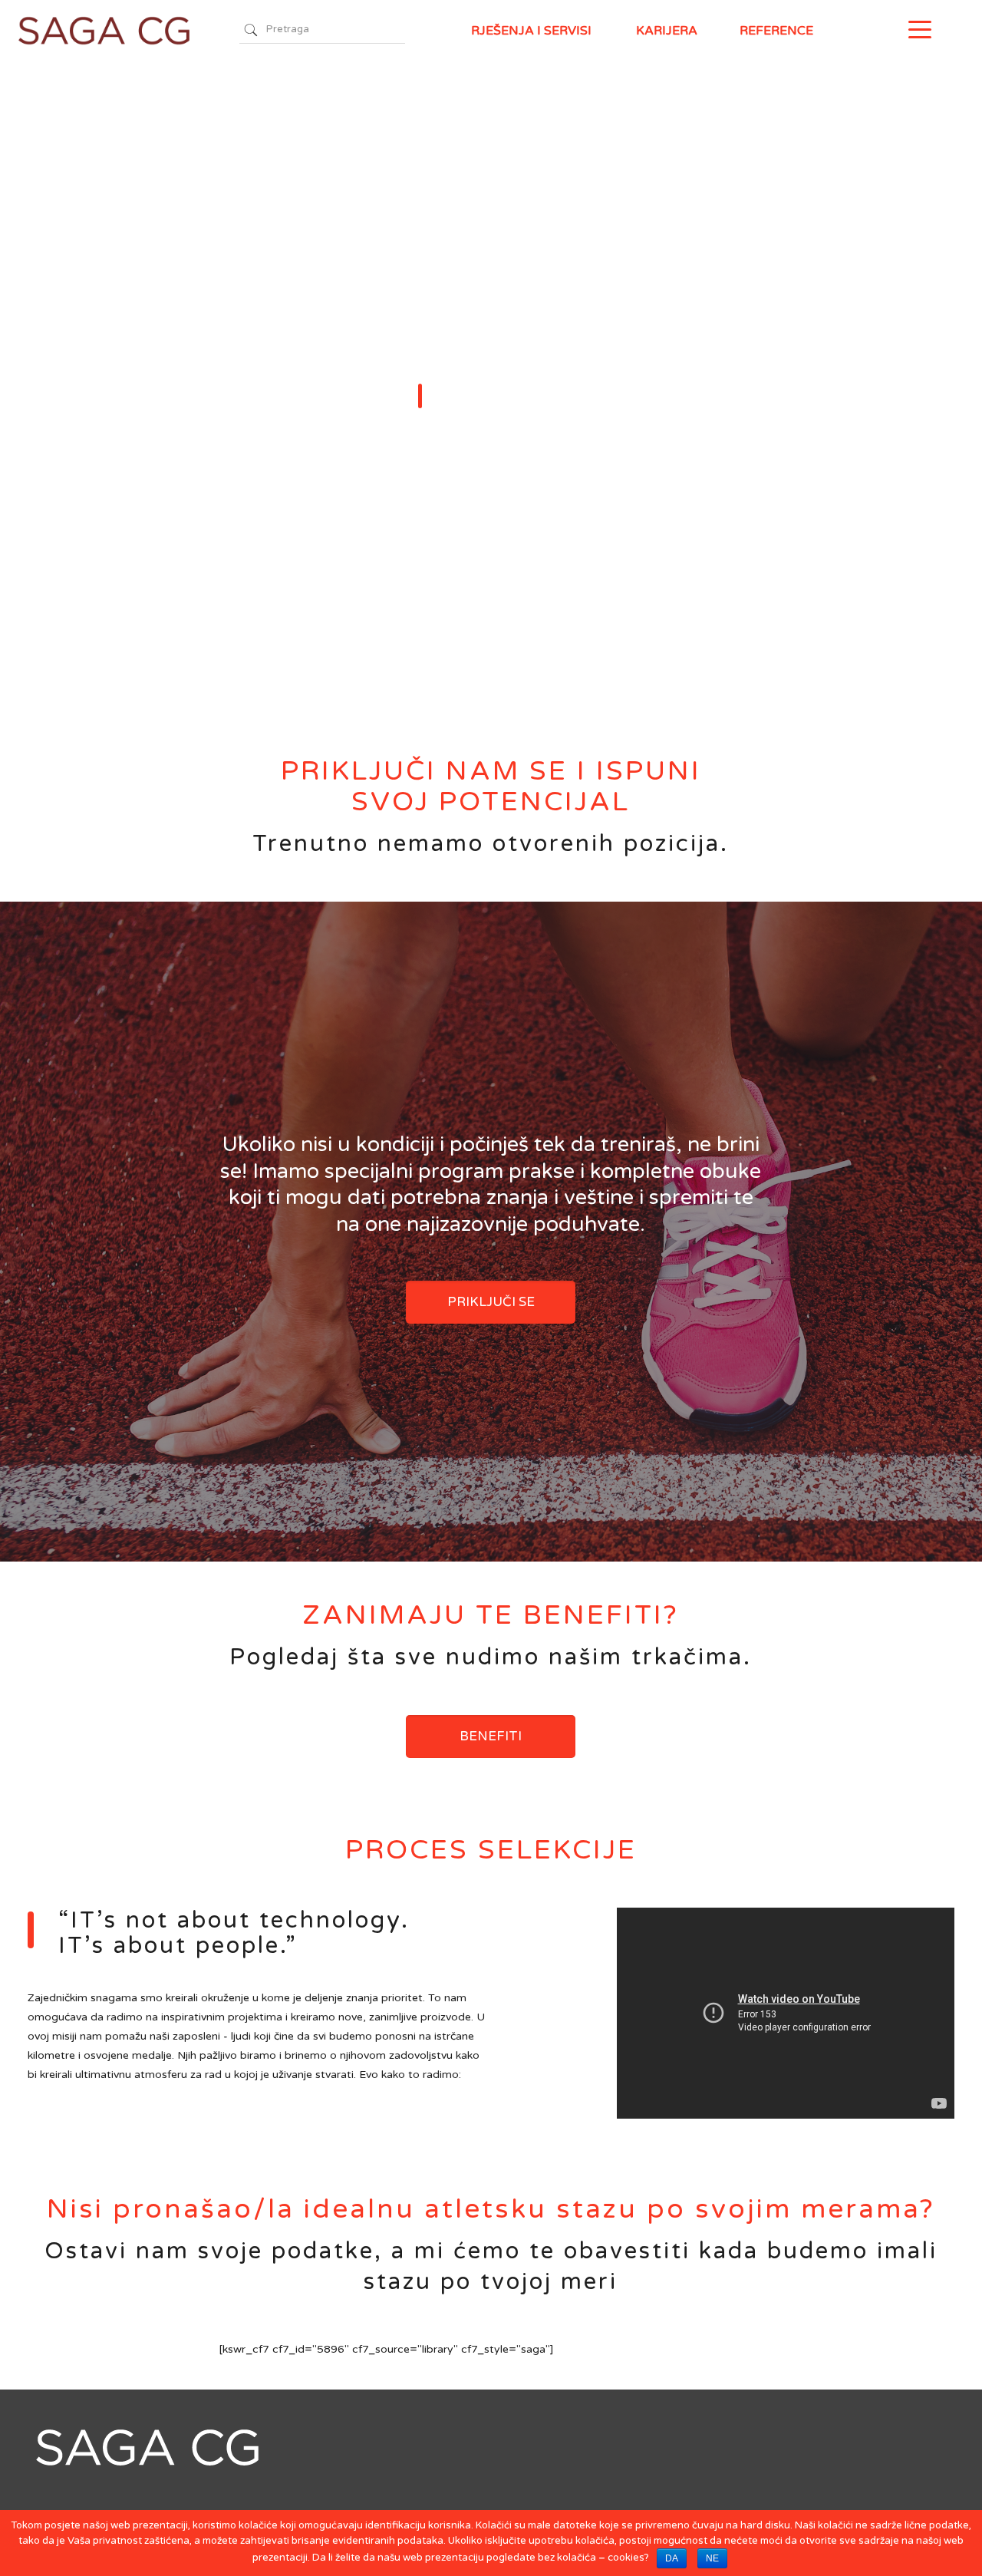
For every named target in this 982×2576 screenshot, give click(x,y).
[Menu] (920, 29)
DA (672, 2558)
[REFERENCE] (891, 31)
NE (712, 2558)
